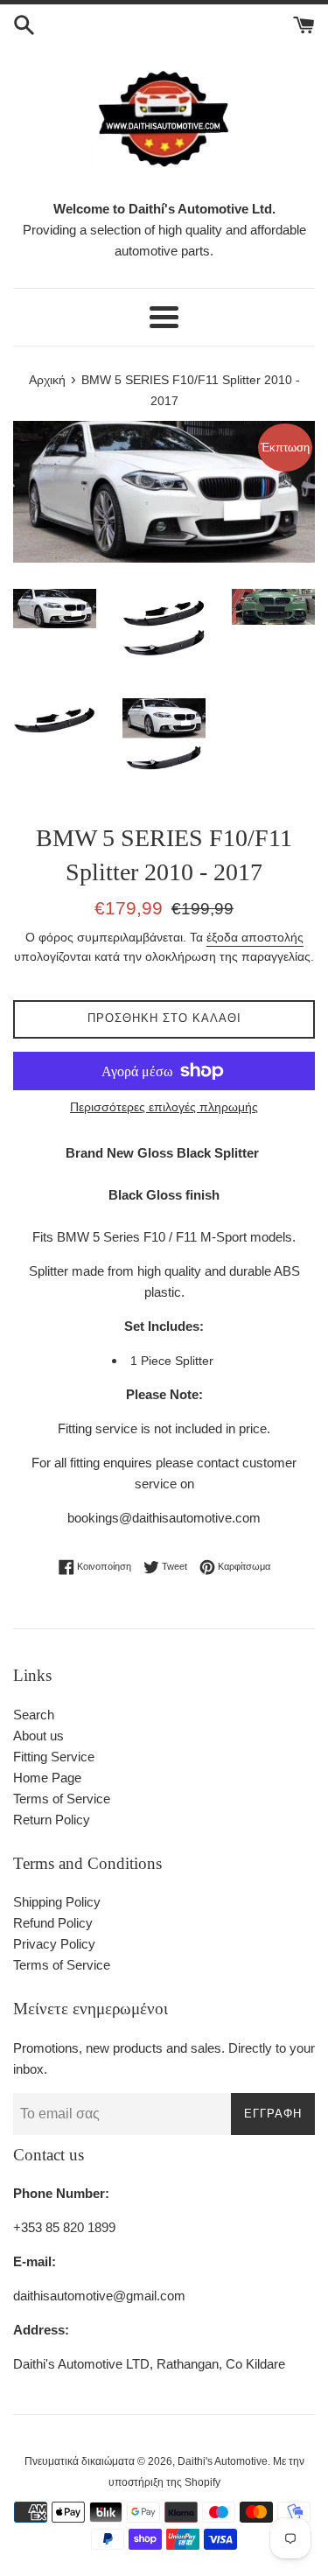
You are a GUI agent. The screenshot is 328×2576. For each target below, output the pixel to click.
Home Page (47, 1778)
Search (34, 1715)
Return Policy (52, 1820)
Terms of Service (62, 1799)
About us (38, 1736)
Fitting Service (54, 1757)
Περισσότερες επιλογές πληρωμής (164, 1107)
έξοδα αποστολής (255, 937)
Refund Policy (53, 1923)
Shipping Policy (57, 1902)
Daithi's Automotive (223, 2461)
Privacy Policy (54, 1944)
